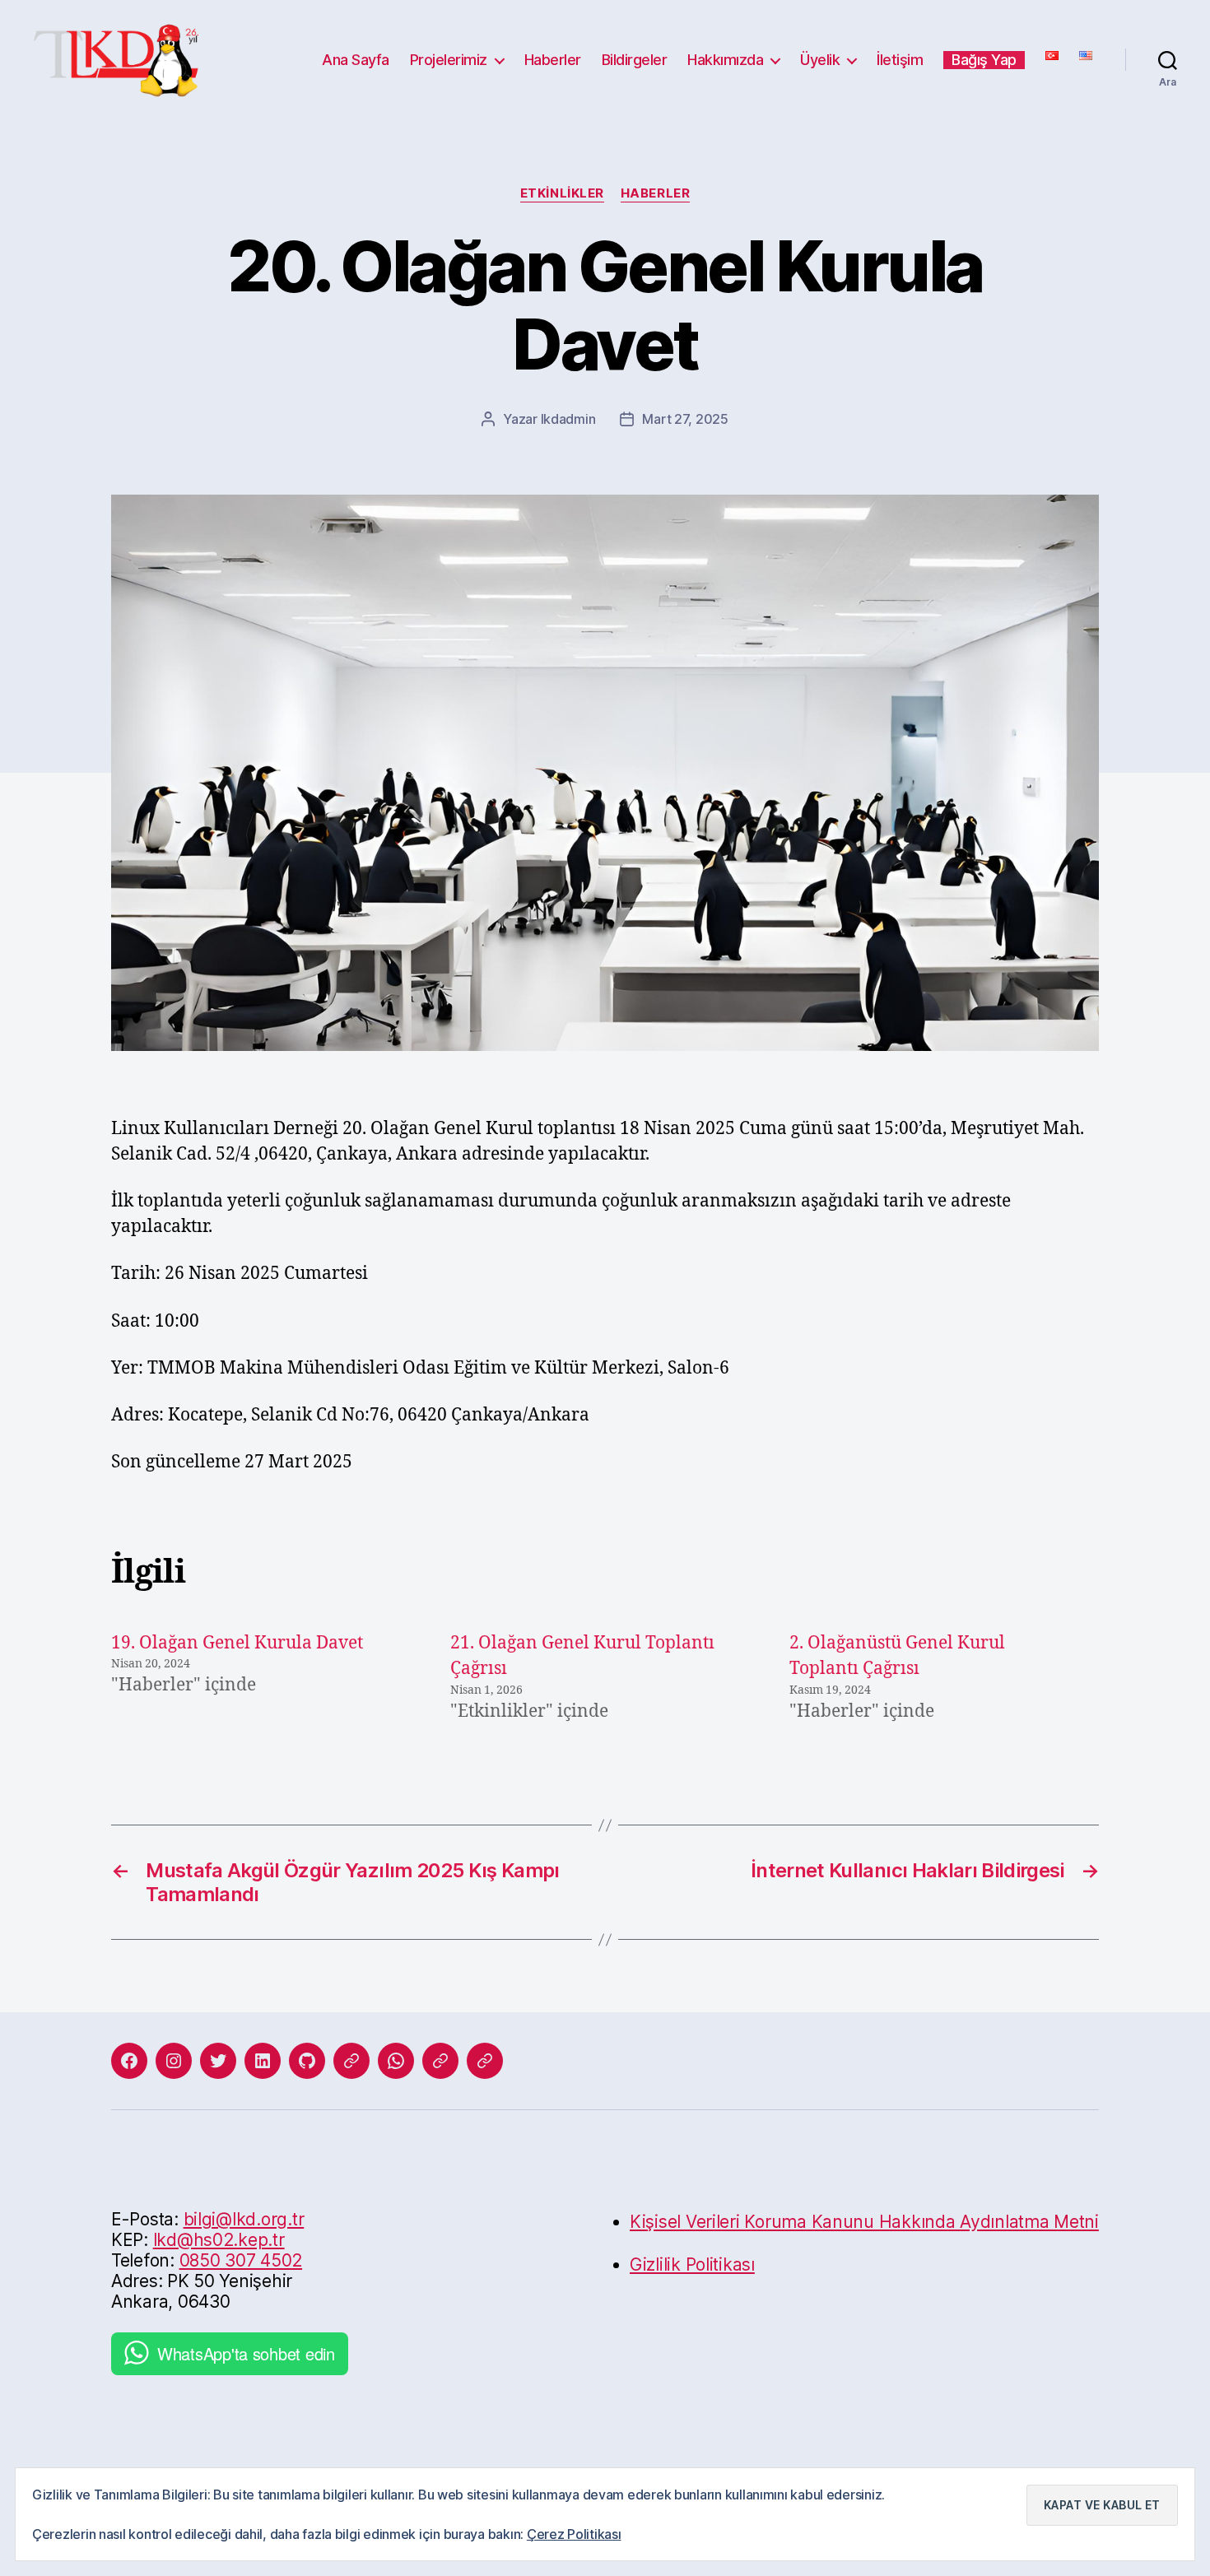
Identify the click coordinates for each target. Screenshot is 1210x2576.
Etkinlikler (562, 193)
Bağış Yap (984, 60)
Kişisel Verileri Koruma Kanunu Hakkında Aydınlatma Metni (864, 2222)
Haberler (553, 60)
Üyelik (820, 60)
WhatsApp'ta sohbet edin (246, 2353)
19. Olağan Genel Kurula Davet (237, 1643)
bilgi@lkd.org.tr (244, 2219)
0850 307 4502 (241, 2260)
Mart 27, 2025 (685, 419)
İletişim (900, 60)
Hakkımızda (725, 60)
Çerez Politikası (574, 2534)
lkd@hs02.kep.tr (219, 2240)
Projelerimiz (449, 60)
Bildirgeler (635, 60)
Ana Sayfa (356, 60)
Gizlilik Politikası (692, 2264)
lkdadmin (568, 419)
